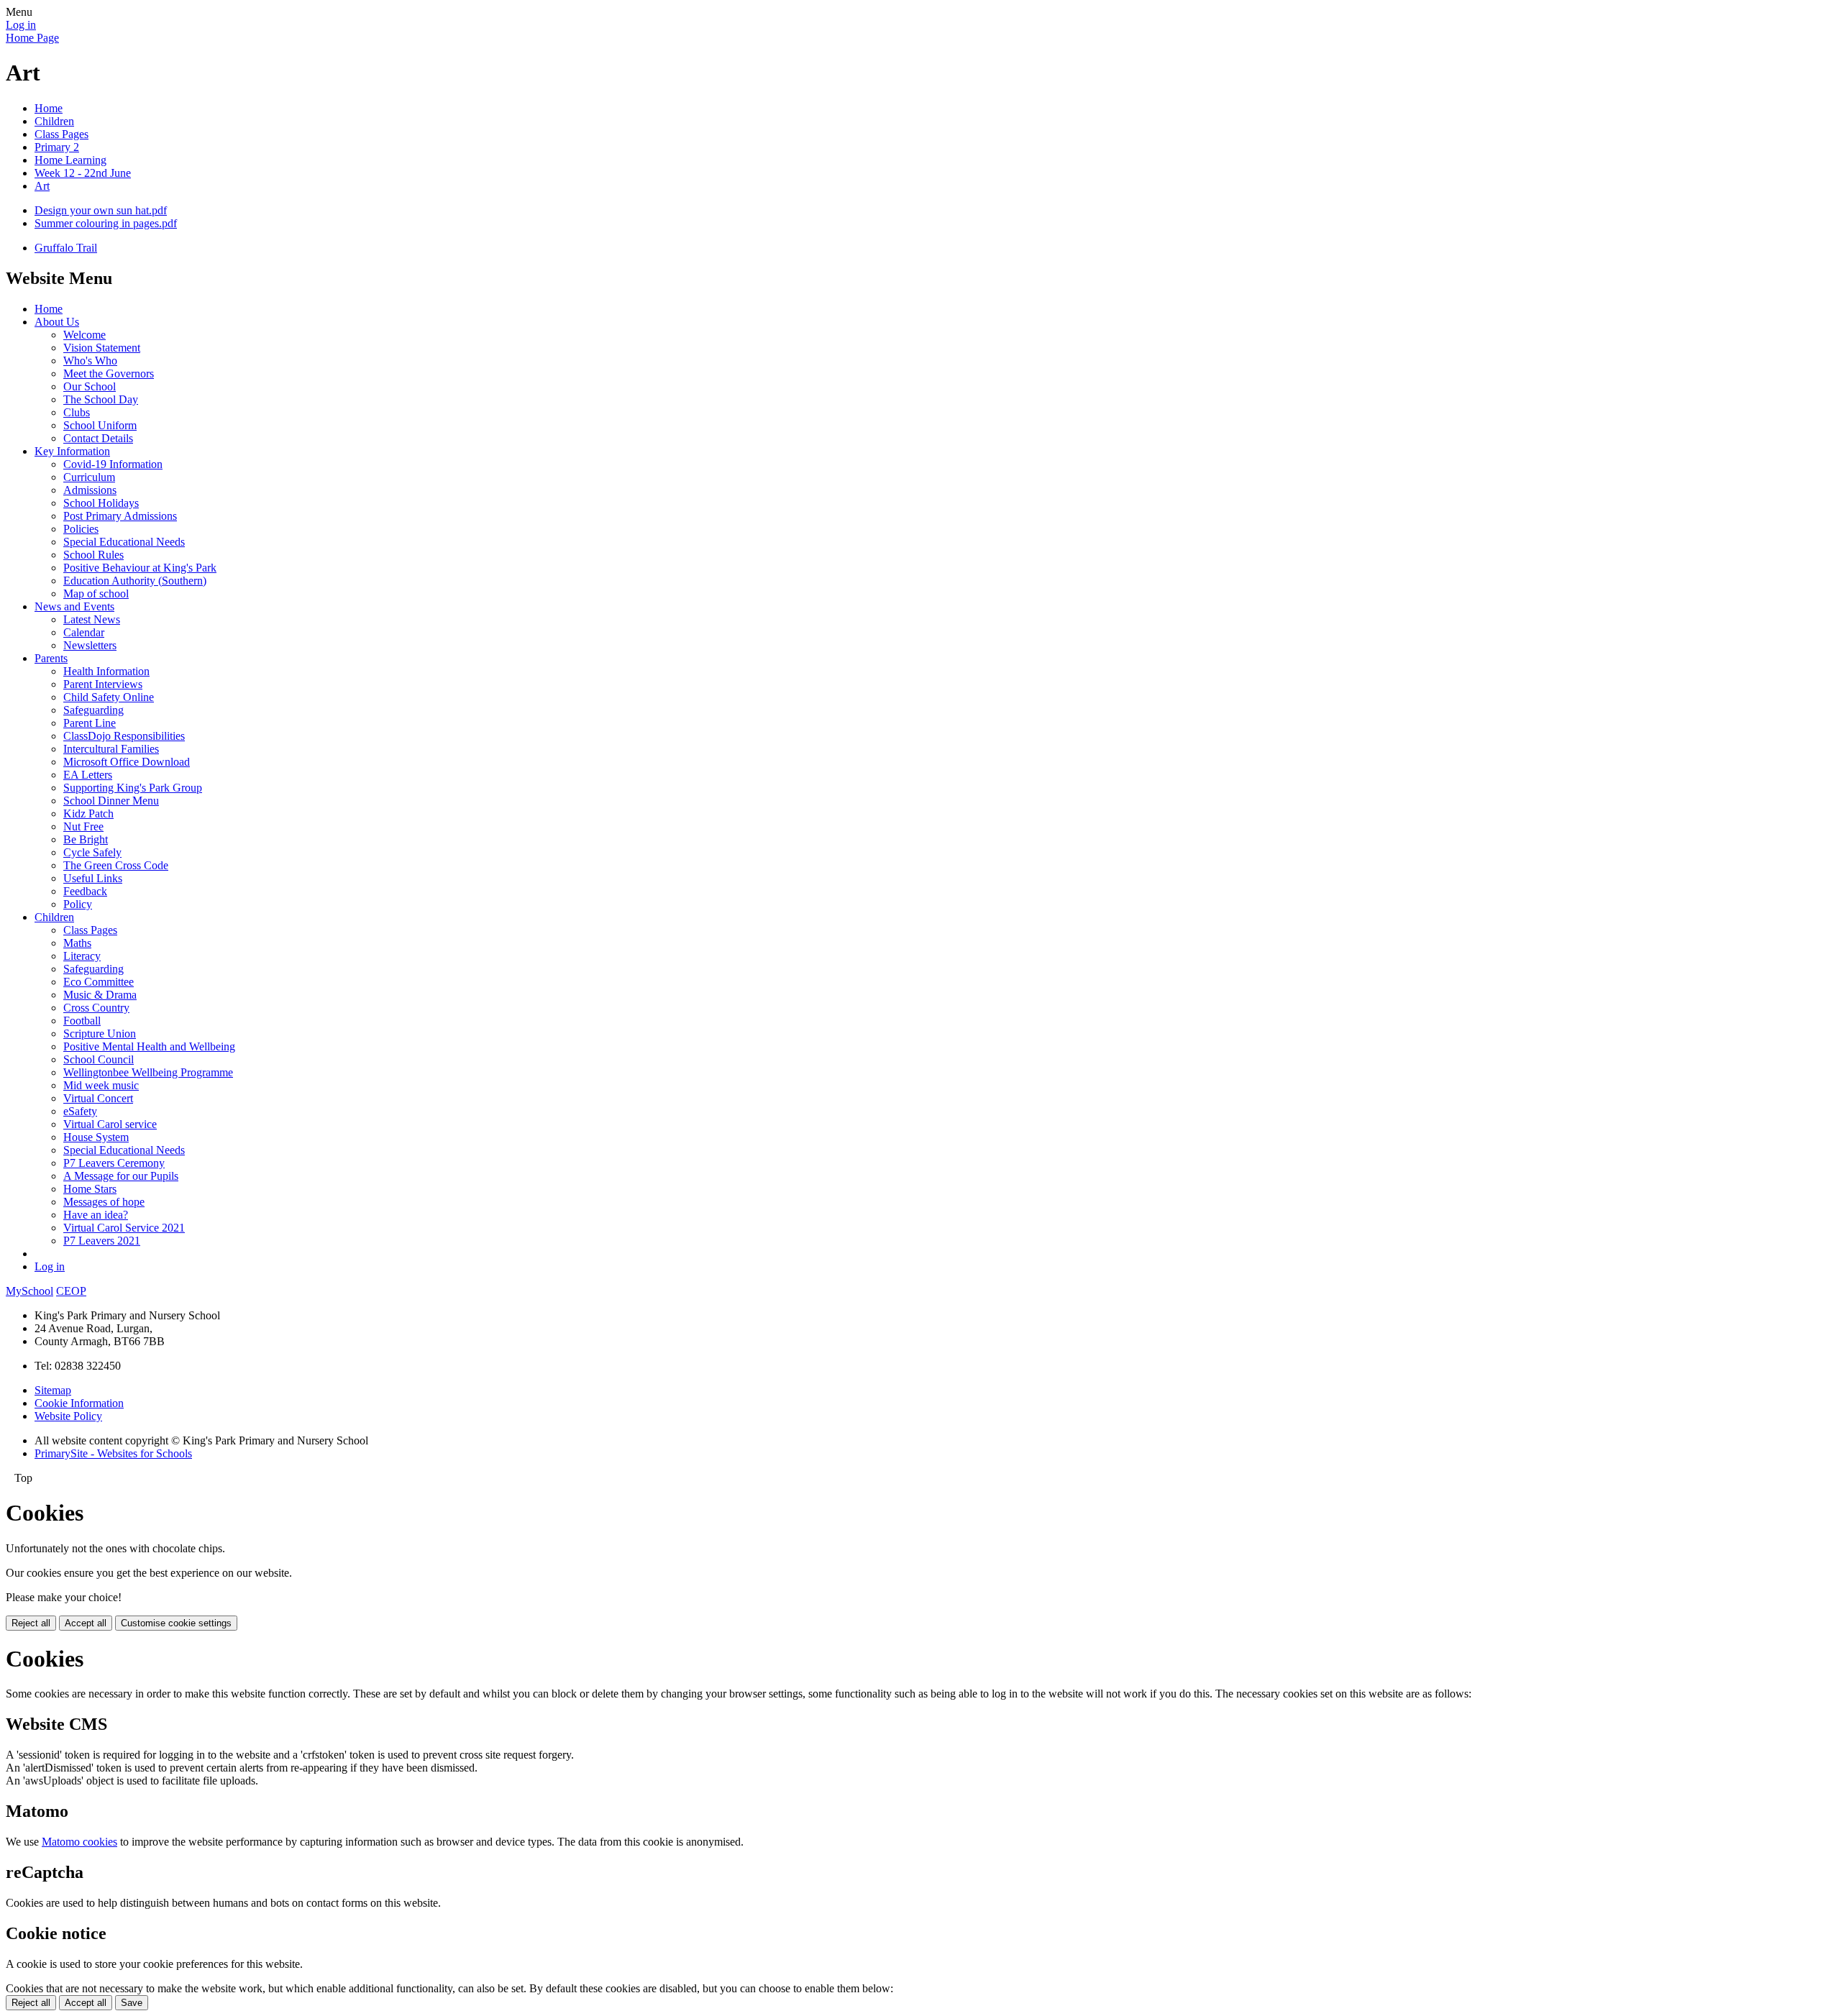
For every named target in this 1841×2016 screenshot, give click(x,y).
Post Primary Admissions (120, 516)
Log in (21, 25)
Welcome (84, 335)
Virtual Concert (98, 1098)
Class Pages (61, 134)
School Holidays (101, 503)
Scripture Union (100, 1034)
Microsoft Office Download (127, 762)
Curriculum (89, 477)
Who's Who (90, 361)
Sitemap (53, 1390)
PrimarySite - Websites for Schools (113, 1453)
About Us (57, 322)
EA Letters (88, 775)
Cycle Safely (92, 852)
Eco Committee (99, 982)
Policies (81, 529)
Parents (51, 658)
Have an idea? (96, 1215)
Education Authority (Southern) (135, 581)
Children (54, 121)
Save (132, 2003)
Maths (77, 943)
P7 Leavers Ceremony (114, 1163)
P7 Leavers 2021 (102, 1241)
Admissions (90, 490)
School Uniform (100, 425)
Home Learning (70, 160)
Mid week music (101, 1085)
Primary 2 (57, 147)
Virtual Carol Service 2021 (124, 1228)
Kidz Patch (88, 814)
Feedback (85, 891)
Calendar (84, 632)
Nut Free (83, 826)
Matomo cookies (79, 1842)
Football (82, 1021)
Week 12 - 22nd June (83, 173)
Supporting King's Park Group (133, 788)
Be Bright (86, 839)
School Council (99, 1059)
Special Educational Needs (124, 542)
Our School (90, 386)
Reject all (31, 1623)
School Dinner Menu (111, 801)
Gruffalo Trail (66, 248)
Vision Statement (102, 348)
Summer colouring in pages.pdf (106, 223)
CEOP (71, 1291)
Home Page (32, 38)
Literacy (82, 956)
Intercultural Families (111, 749)
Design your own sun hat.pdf (101, 210)
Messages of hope (104, 1202)
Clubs (77, 412)
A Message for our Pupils (121, 1176)
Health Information (106, 671)
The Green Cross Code (116, 865)
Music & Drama (100, 995)
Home (49, 108)
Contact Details (98, 438)
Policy (78, 904)
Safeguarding (93, 710)
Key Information (72, 451)
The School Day (101, 399)
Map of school (96, 594)
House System (96, 1137)
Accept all (86, 1623)
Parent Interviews (103, 684)
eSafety (80, 1111)
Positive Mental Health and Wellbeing (149, 1046)
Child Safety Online (109, 697)
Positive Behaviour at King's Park (140, 568)
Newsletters (90, 645)
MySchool (29, 1291)
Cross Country (96, 1008)
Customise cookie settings (176, 1623)
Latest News (92, 619)
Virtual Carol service (110, 1124)
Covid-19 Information (113, 464)
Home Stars (90, 1189)
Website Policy (68, 1416)
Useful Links (93, 878)
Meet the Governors (109, 374)
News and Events (74, 606)
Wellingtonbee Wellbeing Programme (148, 1072)
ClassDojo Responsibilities (124, 736)
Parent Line (90, 723)
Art (42, 186)
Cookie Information (79, 1403)
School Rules (93, 555)
